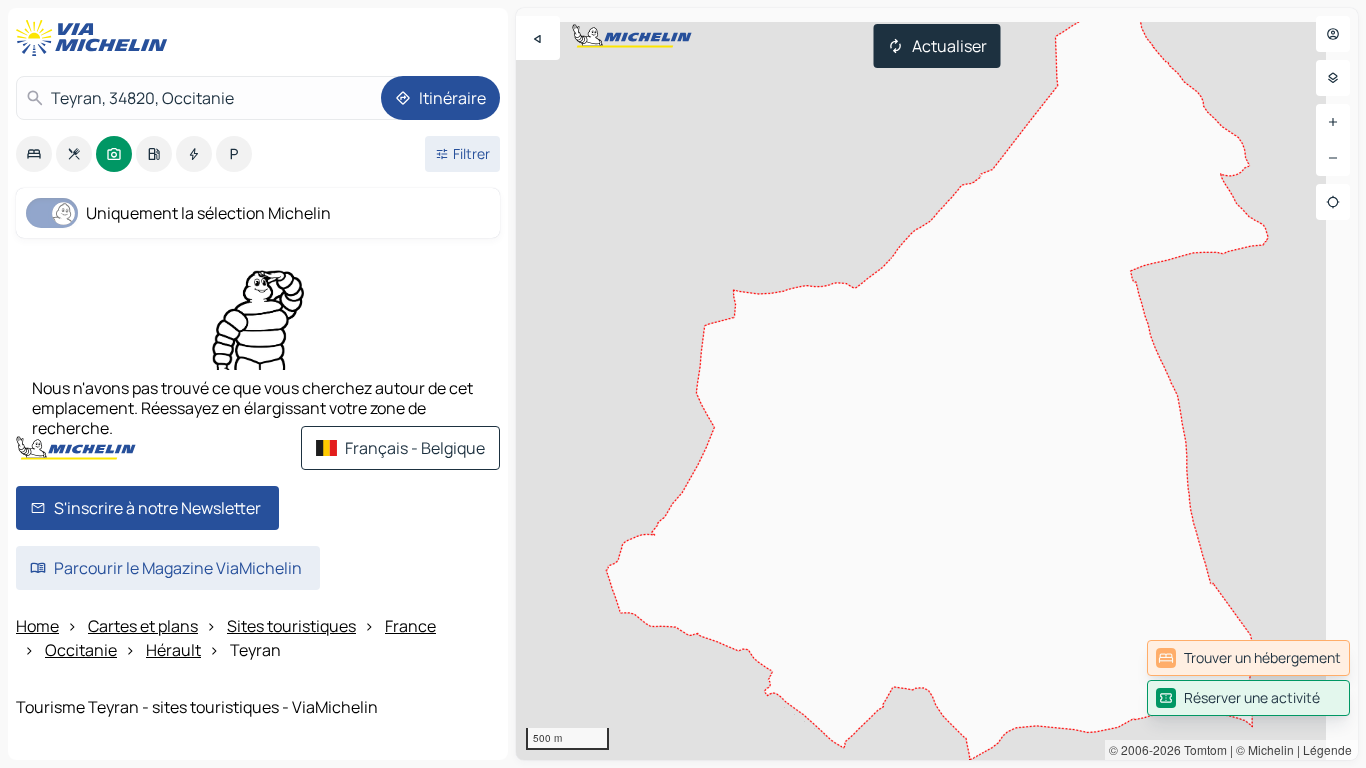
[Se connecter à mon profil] (1333, 34)
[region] (937, 384)
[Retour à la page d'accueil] (96, 38)
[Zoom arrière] (1333, 158)
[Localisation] (1333, 202)
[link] (1248, 658)
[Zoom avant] (1333, 122)
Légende (1327, 749)
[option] (34, 154)
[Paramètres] (1333, 78)
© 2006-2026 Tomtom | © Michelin (1201, 749)
